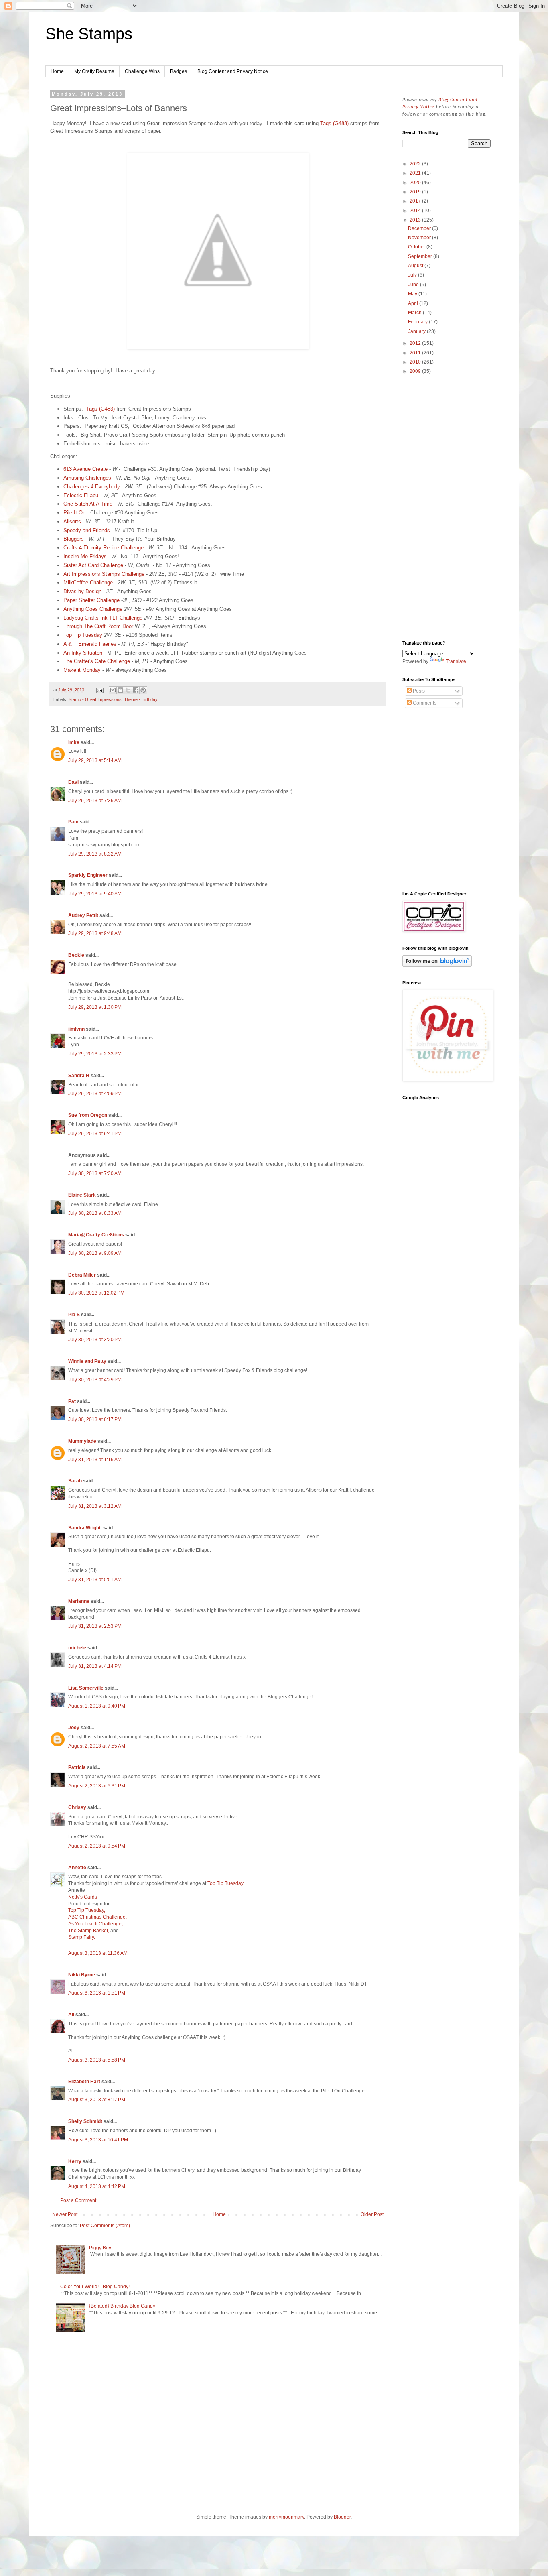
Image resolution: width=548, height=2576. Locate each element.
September (421, 256)
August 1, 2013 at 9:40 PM (97, 1706)
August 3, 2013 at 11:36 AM (98, 1953)
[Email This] (113, 690)
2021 (416, 173)
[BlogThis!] (120, 690)
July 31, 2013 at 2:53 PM (95, 1626)
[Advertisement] (447, 508)
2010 (416, 362)
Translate (456, 661)
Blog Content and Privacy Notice (233, 71)
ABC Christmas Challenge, (97, 1917)
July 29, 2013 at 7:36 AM (95, 801)
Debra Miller (82, 1275)
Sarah (75, 1481)
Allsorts (72, 522)
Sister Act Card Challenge (93, 565)
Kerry (75, 2161)
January (417, 331)
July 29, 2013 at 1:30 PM (95, 1007)
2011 (416, 353)
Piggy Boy (100, 2248)
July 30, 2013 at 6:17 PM (95, 1419)
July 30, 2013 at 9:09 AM (95, 1253)
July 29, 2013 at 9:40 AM (95, 894)
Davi (73, 782)
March (415, 313)
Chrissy (77, 1807)
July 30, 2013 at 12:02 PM (96, 1293)
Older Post (372, 2214)
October (417, 247)
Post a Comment (78, 2200)
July (413, 275)
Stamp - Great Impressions (95, 699)
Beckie (76, 955)
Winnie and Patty (87, 1361)
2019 (416, 192)
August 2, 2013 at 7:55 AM (97, 1746)
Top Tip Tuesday (83, 635)
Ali (71, 2015)
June (414, 285)
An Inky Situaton (84, 653)
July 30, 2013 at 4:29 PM (95, 1380)
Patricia (77, 1767)
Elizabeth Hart (84, 2082)
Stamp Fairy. (82, 1937)
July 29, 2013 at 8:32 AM (95, 854)
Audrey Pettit (83, 915)
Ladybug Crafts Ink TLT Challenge (103, 618)
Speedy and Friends (87, 530)
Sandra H (79, 1076)
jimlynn (76, 1029)
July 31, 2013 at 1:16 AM (95, 1460)
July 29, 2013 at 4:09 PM (95, 1094)
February (418, 322)
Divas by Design (82, 591)
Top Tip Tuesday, (87, 1910)
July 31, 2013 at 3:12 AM (95, 1506)
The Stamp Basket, (89, 1931)
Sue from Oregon (88, 1115)
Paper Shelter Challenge (91, 600)
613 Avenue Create (85, 469)
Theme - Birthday (141, 699)
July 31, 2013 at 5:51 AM (95, 1580)
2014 (416, 211)
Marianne (79, 1601)
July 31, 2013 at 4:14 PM (95, 1666)
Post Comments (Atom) (105, 2226)
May (413, 294)
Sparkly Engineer (88, 875)
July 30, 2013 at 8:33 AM (95, 1213)
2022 (416, 164)
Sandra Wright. (85, 1528)
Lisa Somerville (86, 1688)
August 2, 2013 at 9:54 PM (97, 1846)
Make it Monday (82, 670)
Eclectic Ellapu (81, 495)
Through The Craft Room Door (98, 626)
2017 (416, 201)
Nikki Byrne (82, 1975)
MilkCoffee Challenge (88, 582)
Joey (74, 1728)
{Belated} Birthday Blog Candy (122, 2306)
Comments (424, 703)
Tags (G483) (334, 123)
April (414, 303)
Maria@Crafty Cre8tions (96, 1235)
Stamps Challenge (122, 574)
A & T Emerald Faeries (90, 644)
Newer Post (65, 2214)
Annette (77, 1868)
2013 (416, 220)
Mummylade (82, 1441)
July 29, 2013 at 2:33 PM (95, 1054)
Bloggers (74, 539)
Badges (179, 71)
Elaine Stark (82, 1195)
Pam (73, 822)
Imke (74, 742)
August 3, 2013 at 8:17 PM (97, 2100)
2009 (416, 371)
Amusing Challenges (87, 478)
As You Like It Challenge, (95, 1924)
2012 (416, 343)
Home (57, 71)
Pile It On (75, 513)
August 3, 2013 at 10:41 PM (98, 2140)
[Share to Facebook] (136, 690)
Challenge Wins (142, 71)
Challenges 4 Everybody (92, 487)
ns (97, 574)
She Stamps (89, 34)
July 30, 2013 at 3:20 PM (95, 1340)
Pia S (74, 1315)
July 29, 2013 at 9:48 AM (95, 933)
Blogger (342, 2517)
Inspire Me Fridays (85, 556)
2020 (416, 183)
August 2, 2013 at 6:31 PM (97, 1786)
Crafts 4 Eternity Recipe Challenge (104, 548)
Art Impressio (79, 574)
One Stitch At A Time (88, 504)
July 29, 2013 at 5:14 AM (95, 760)
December (420, 228)
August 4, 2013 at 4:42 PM (97, 2186)
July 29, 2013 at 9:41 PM (95, 1134)
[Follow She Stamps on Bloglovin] (437, 965)
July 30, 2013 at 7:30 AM (95, 1173)
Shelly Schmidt (85, 2121)
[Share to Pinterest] (143, 690)
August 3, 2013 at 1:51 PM (97, 1993)
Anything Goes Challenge (93, 609)
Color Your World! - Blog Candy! (95, 2287)
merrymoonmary (286, 2517)
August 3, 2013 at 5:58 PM (97, 2060)
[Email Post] (99, 690)
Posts (418, 691)
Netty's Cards (83, 1897)
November (420, 238)
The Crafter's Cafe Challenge (97, 661)
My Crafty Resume (94, 71)
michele (77, 1648)
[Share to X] (128, 690)
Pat (73, 1401)
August (416, 266)
